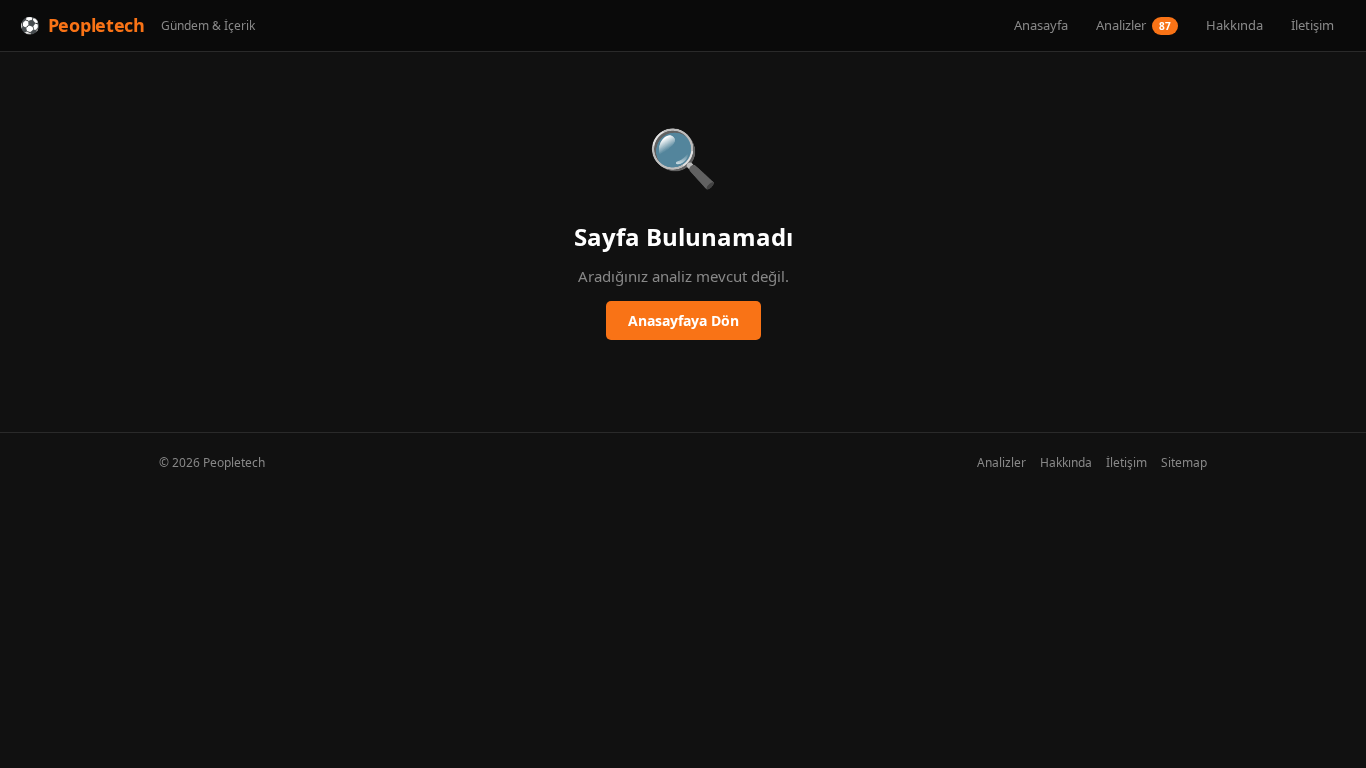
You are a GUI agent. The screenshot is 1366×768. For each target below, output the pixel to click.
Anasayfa (1041, 25)
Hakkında (1234, 25)
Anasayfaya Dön (683, 320)
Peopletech (96, 25)
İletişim (1312, 25)
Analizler (1133, 25)
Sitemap (1184, 462)
